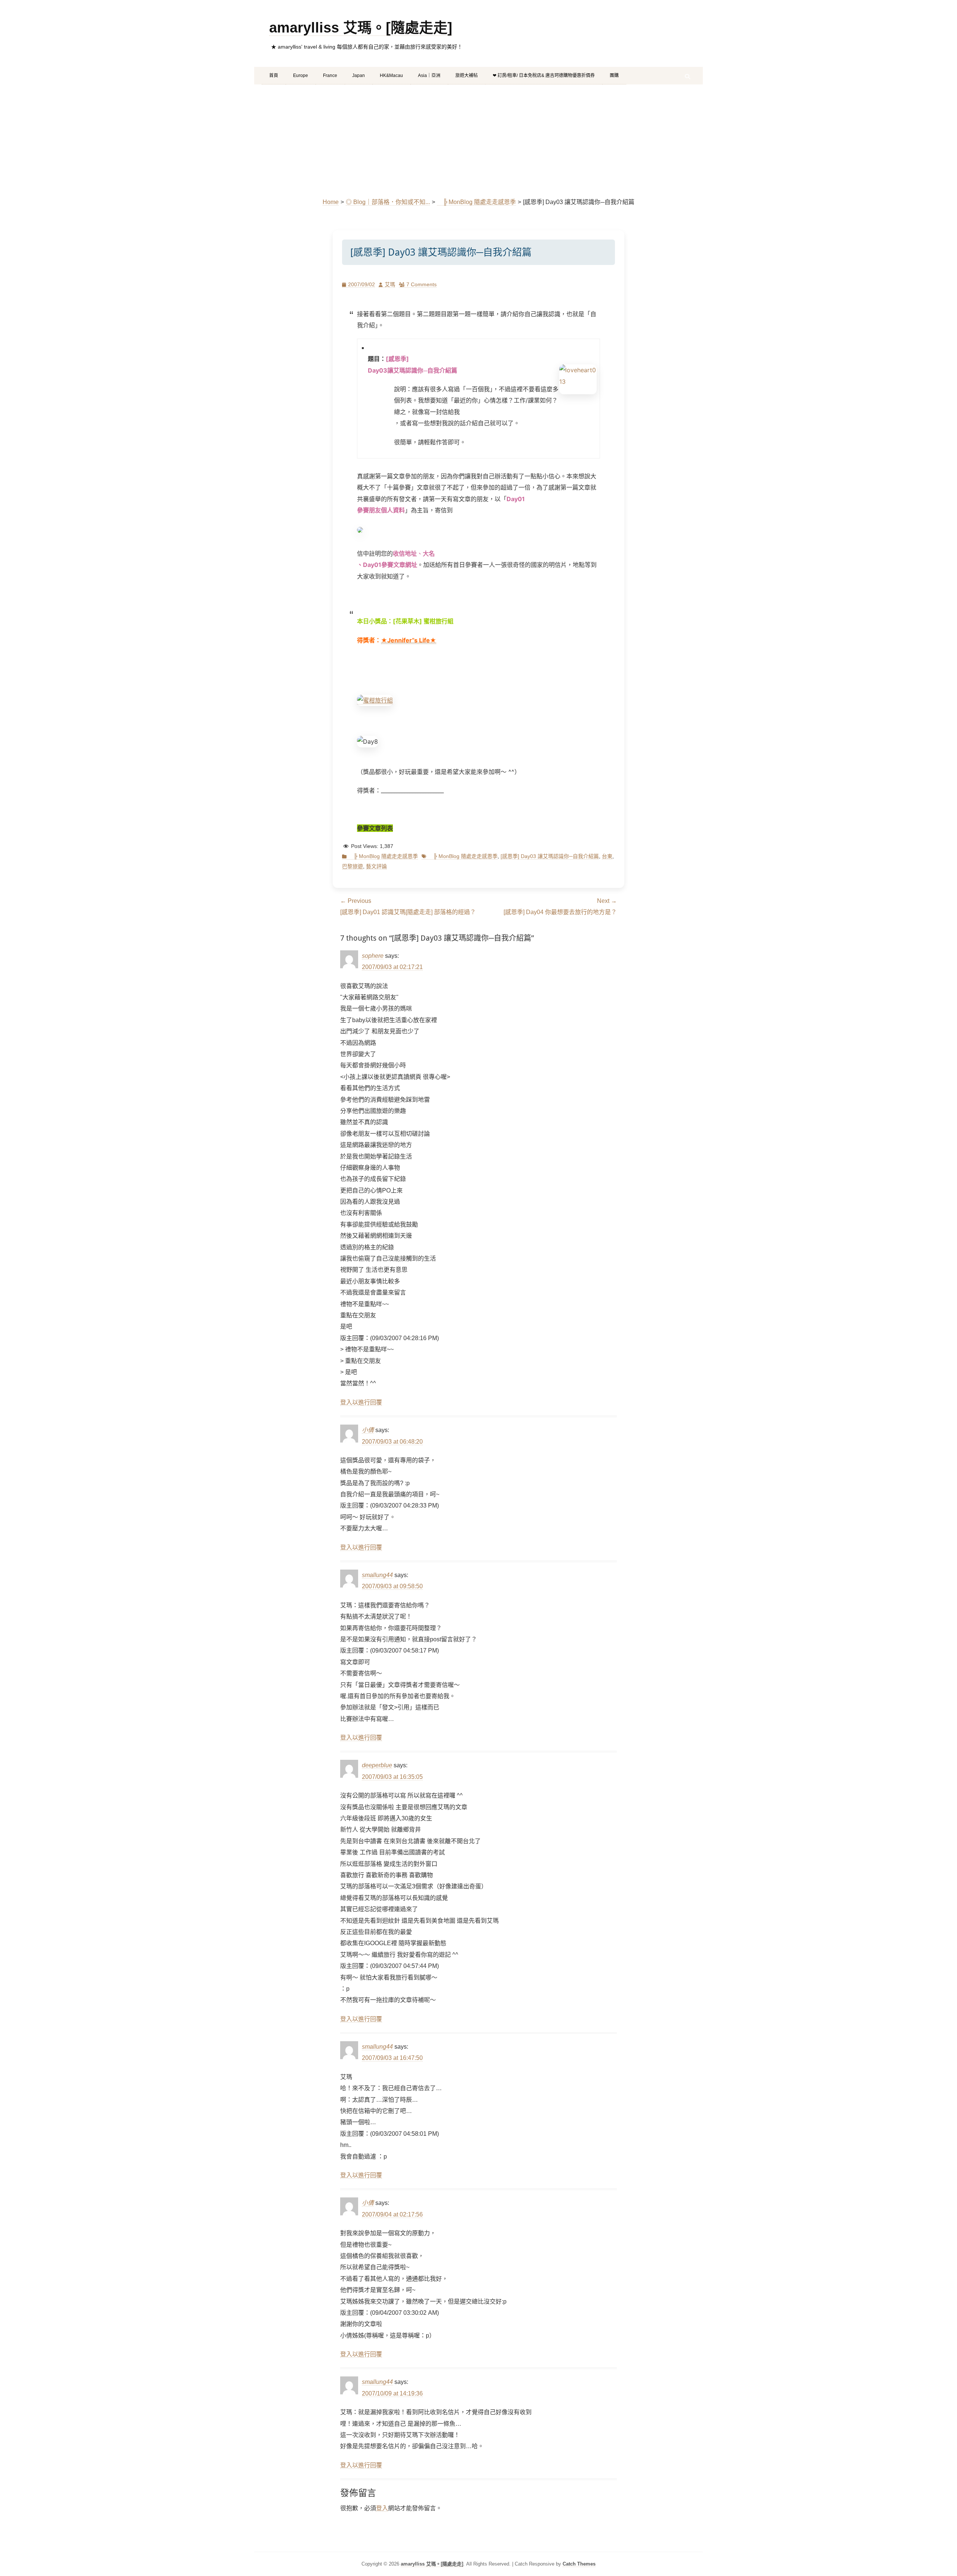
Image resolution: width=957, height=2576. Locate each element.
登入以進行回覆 (361, 1402)
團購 (614, 75)
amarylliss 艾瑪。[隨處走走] (361, 28)
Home (331, 202)
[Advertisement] (478, 141)
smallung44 (377, 1575)
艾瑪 (390, 284)
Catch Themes (579, 2564)
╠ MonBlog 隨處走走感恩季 (476, 202)
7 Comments (421, 284)
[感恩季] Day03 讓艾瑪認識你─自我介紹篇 (550, 856)
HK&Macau (391, 75)
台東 (607, 856)
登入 (382, 2508)
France (330, 75)
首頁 (274, 75)
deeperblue (377, 1765)
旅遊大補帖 (467, 75)
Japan (359, 75)
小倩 (368, 1430)
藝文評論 (376, 866)
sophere (373, 956)
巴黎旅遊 (353, 866)
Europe (301, 75)
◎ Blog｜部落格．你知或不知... (388, 202)
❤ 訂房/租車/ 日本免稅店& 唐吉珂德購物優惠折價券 (544, 75)
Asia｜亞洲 (429, 75)
